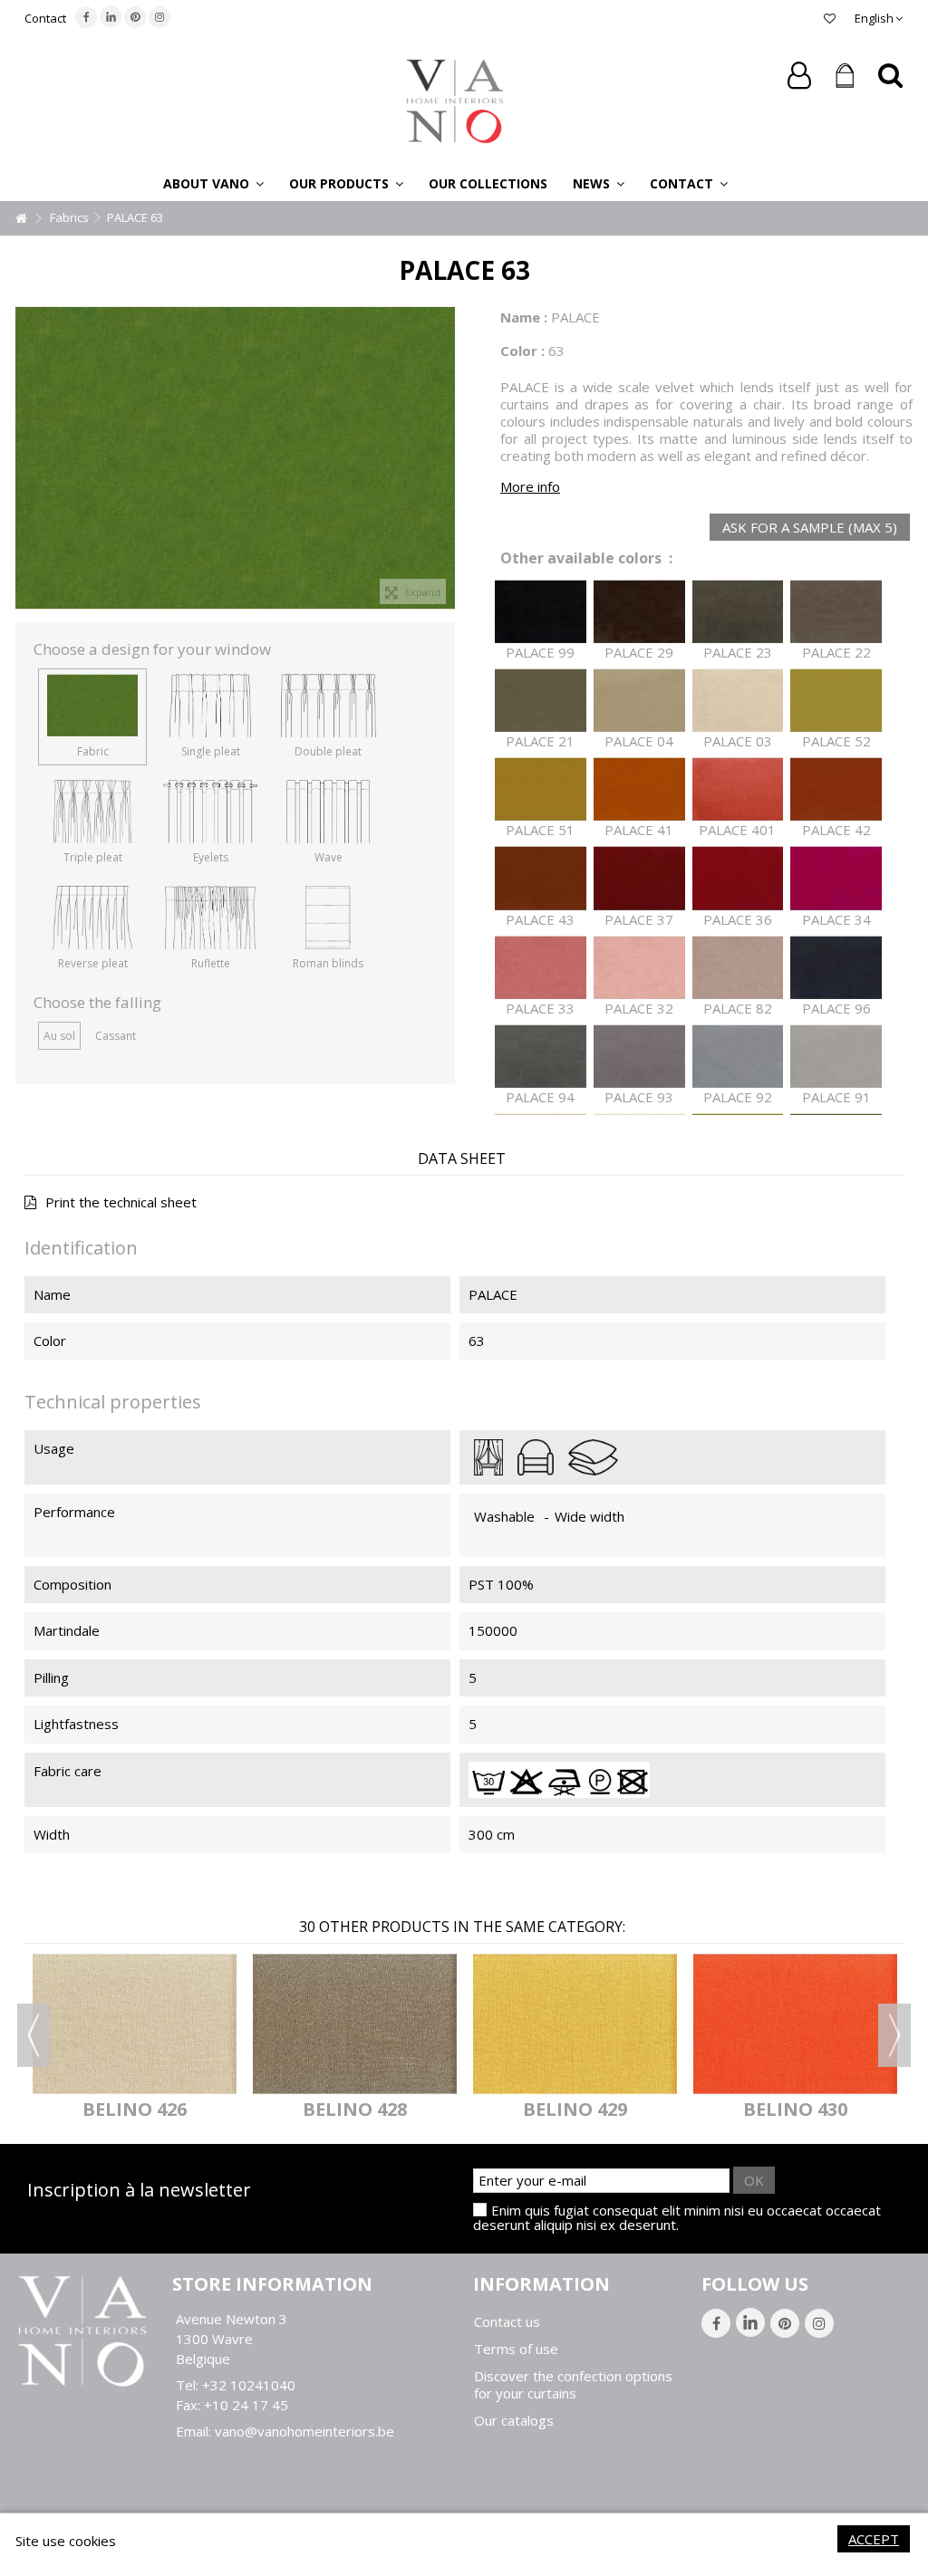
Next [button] (894, 2035)
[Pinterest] (135, 17)
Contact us (507, 2322)
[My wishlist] (830, 18)
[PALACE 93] (639, 1057)
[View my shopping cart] (845, 76)
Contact (45, 18)
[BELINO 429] (575, 2024)
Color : (522, 351)
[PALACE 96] (836, 968)
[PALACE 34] (836, 878)
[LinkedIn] (111, 16)
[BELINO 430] (795, 2024)
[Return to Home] (21, 219)
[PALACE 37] (639, 878)
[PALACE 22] (836, 612)
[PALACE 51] (541, 789)
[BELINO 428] (355, 2024)
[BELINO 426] (135, 2024)
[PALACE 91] (836, 1057)
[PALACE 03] (738, 701)
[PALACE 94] (541, 1057)
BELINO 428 (355, 2109)
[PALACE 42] (836, 789)
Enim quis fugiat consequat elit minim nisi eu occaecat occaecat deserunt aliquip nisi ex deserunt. (677, 2217)
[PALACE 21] (541, 701)
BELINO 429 (575, 2109)
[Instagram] (159, 17)
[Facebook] (86, 17)
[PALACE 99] (541, 612)
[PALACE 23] (738, 612)
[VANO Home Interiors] (455, 100)
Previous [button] (34, 2035)
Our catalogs (514, 2421)
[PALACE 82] (738, 968)
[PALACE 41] (639, 789)
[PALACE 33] (541, 968)
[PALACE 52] (836, 701)
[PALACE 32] (639, 968)
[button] (213, 183)
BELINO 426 (135, 2109)
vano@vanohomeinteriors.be (304, 2431)
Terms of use (516, 2349)
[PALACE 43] (541, 878)
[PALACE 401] (738, 789)
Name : (524, 317)
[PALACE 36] (738, 878)
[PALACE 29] (639, 612)
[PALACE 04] (639, 701)
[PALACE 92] (738, 1057)
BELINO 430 (795, 2109)
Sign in (799, 76)
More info (530, 486)
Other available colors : (586, 558)
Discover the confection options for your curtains (573, 2385)
